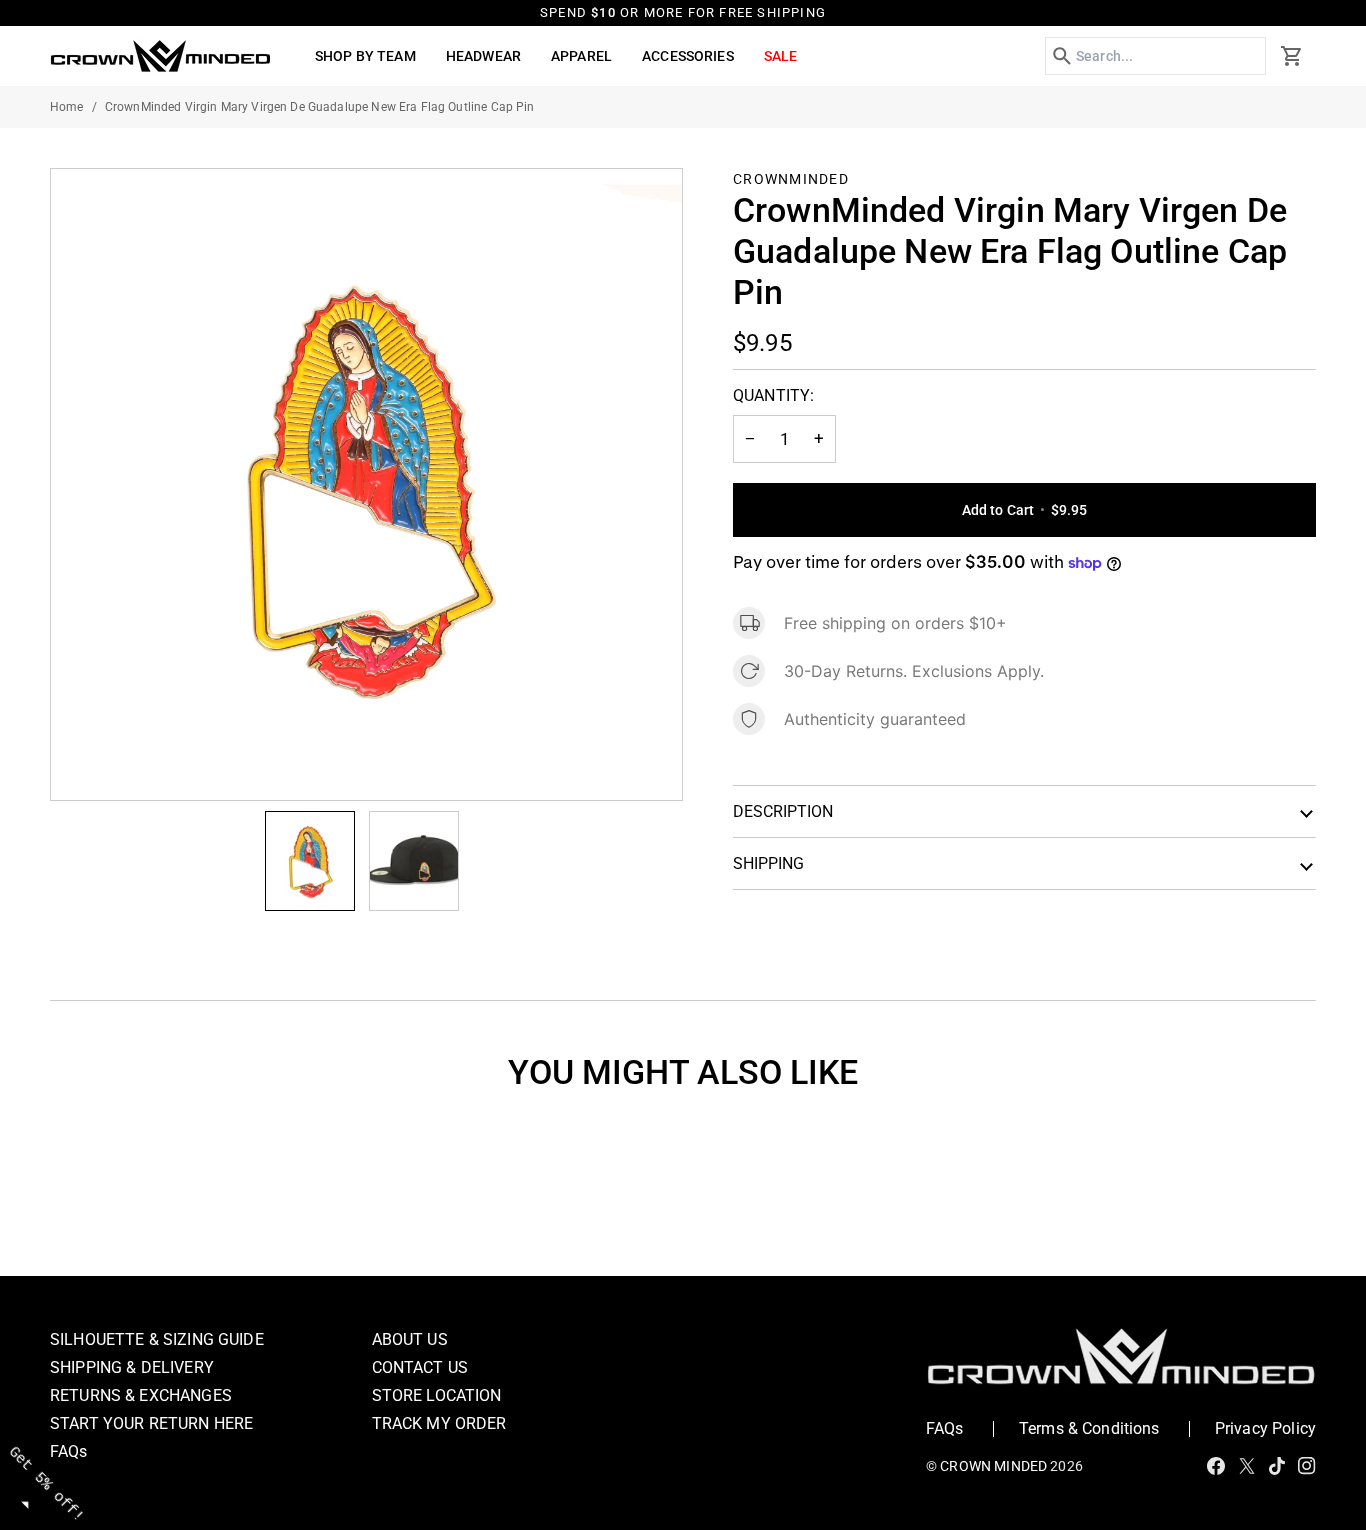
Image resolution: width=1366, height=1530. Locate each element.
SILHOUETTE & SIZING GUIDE (157, 1339)
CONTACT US (420, 1367)
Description (783, 811)
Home (67, 107)
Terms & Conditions (1089, 1428)
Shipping (768, 863)
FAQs (69, 1451)
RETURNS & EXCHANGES (141, 1395)
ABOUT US (410, 1339)
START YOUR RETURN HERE (151, 1423)
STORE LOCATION (437, 1395)
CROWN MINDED (993, 1466)
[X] (1247, 1466)
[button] (365, 56)
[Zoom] (366, 484)
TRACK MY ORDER (439, 1423)
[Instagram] (1307, 1466)
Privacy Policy (1265, 1428)
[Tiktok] (1277, 1466)
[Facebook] (1216, 1466)
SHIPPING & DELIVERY (132, 1367)
